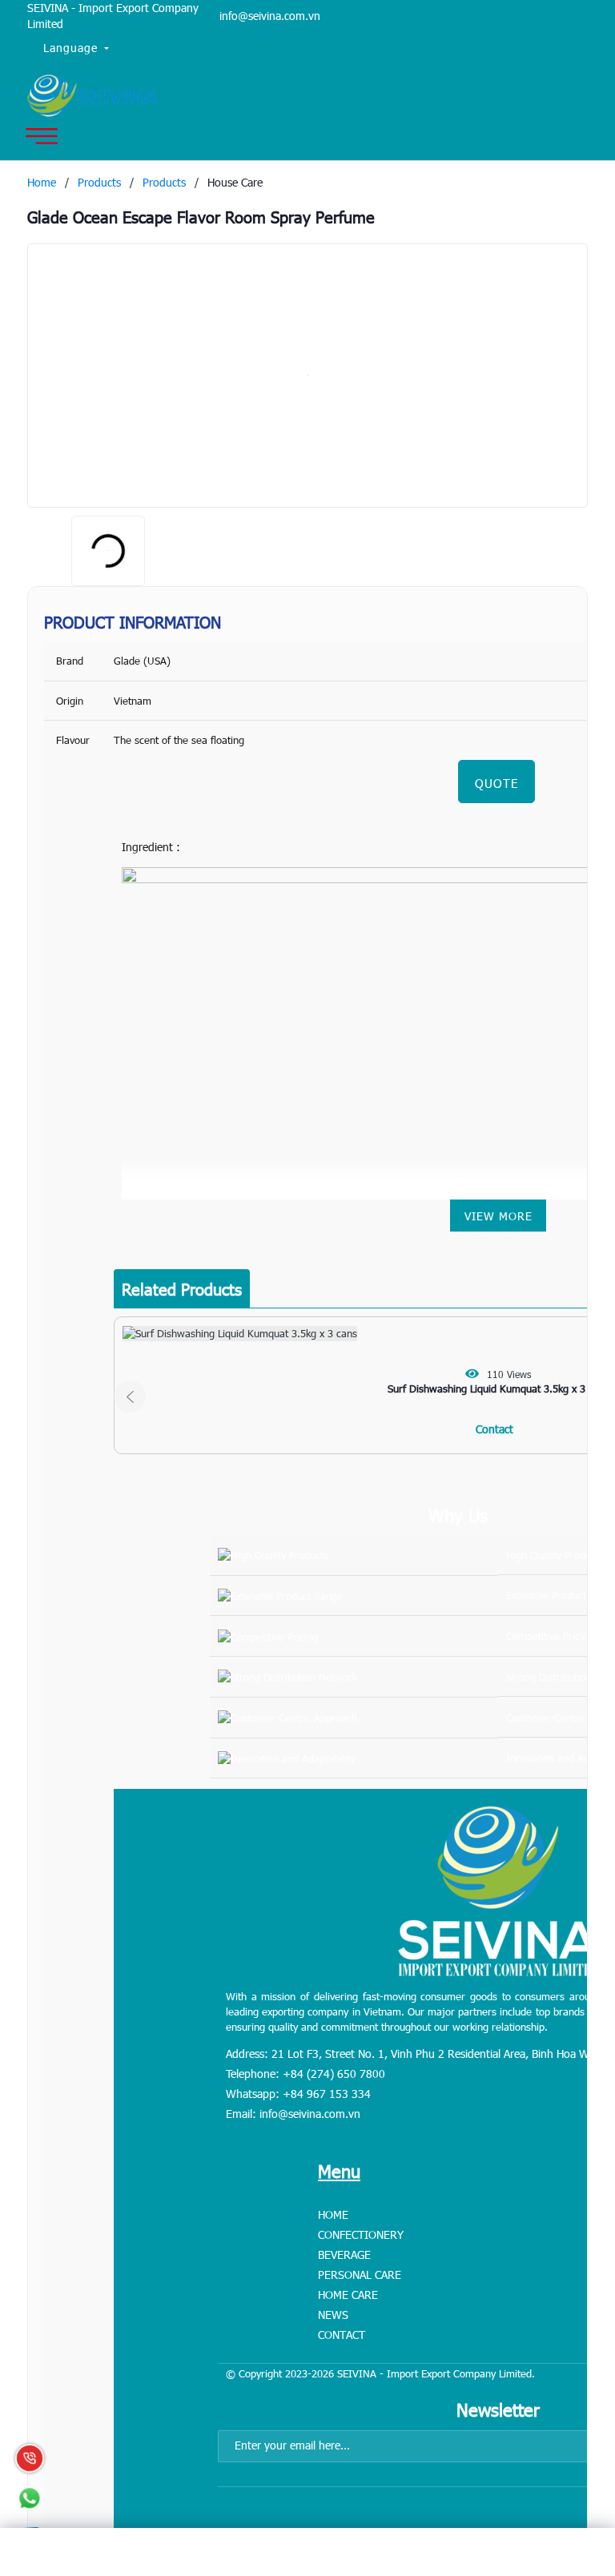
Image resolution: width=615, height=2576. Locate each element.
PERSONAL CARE (360, 2275)
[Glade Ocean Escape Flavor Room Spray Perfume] (307, 376)
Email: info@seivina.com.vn (293, 2114)
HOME (333, 2214)
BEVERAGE (344, 2255)
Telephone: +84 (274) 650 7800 (305, 2074)
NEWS (333, 2315)
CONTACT (342, 2335)
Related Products (182, 1288)
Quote (496, 783)
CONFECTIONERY (361, 2234)
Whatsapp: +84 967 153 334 (298, 2094)
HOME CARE (348, 2295)
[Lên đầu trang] (567, 2464)
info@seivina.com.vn (270, 16)
